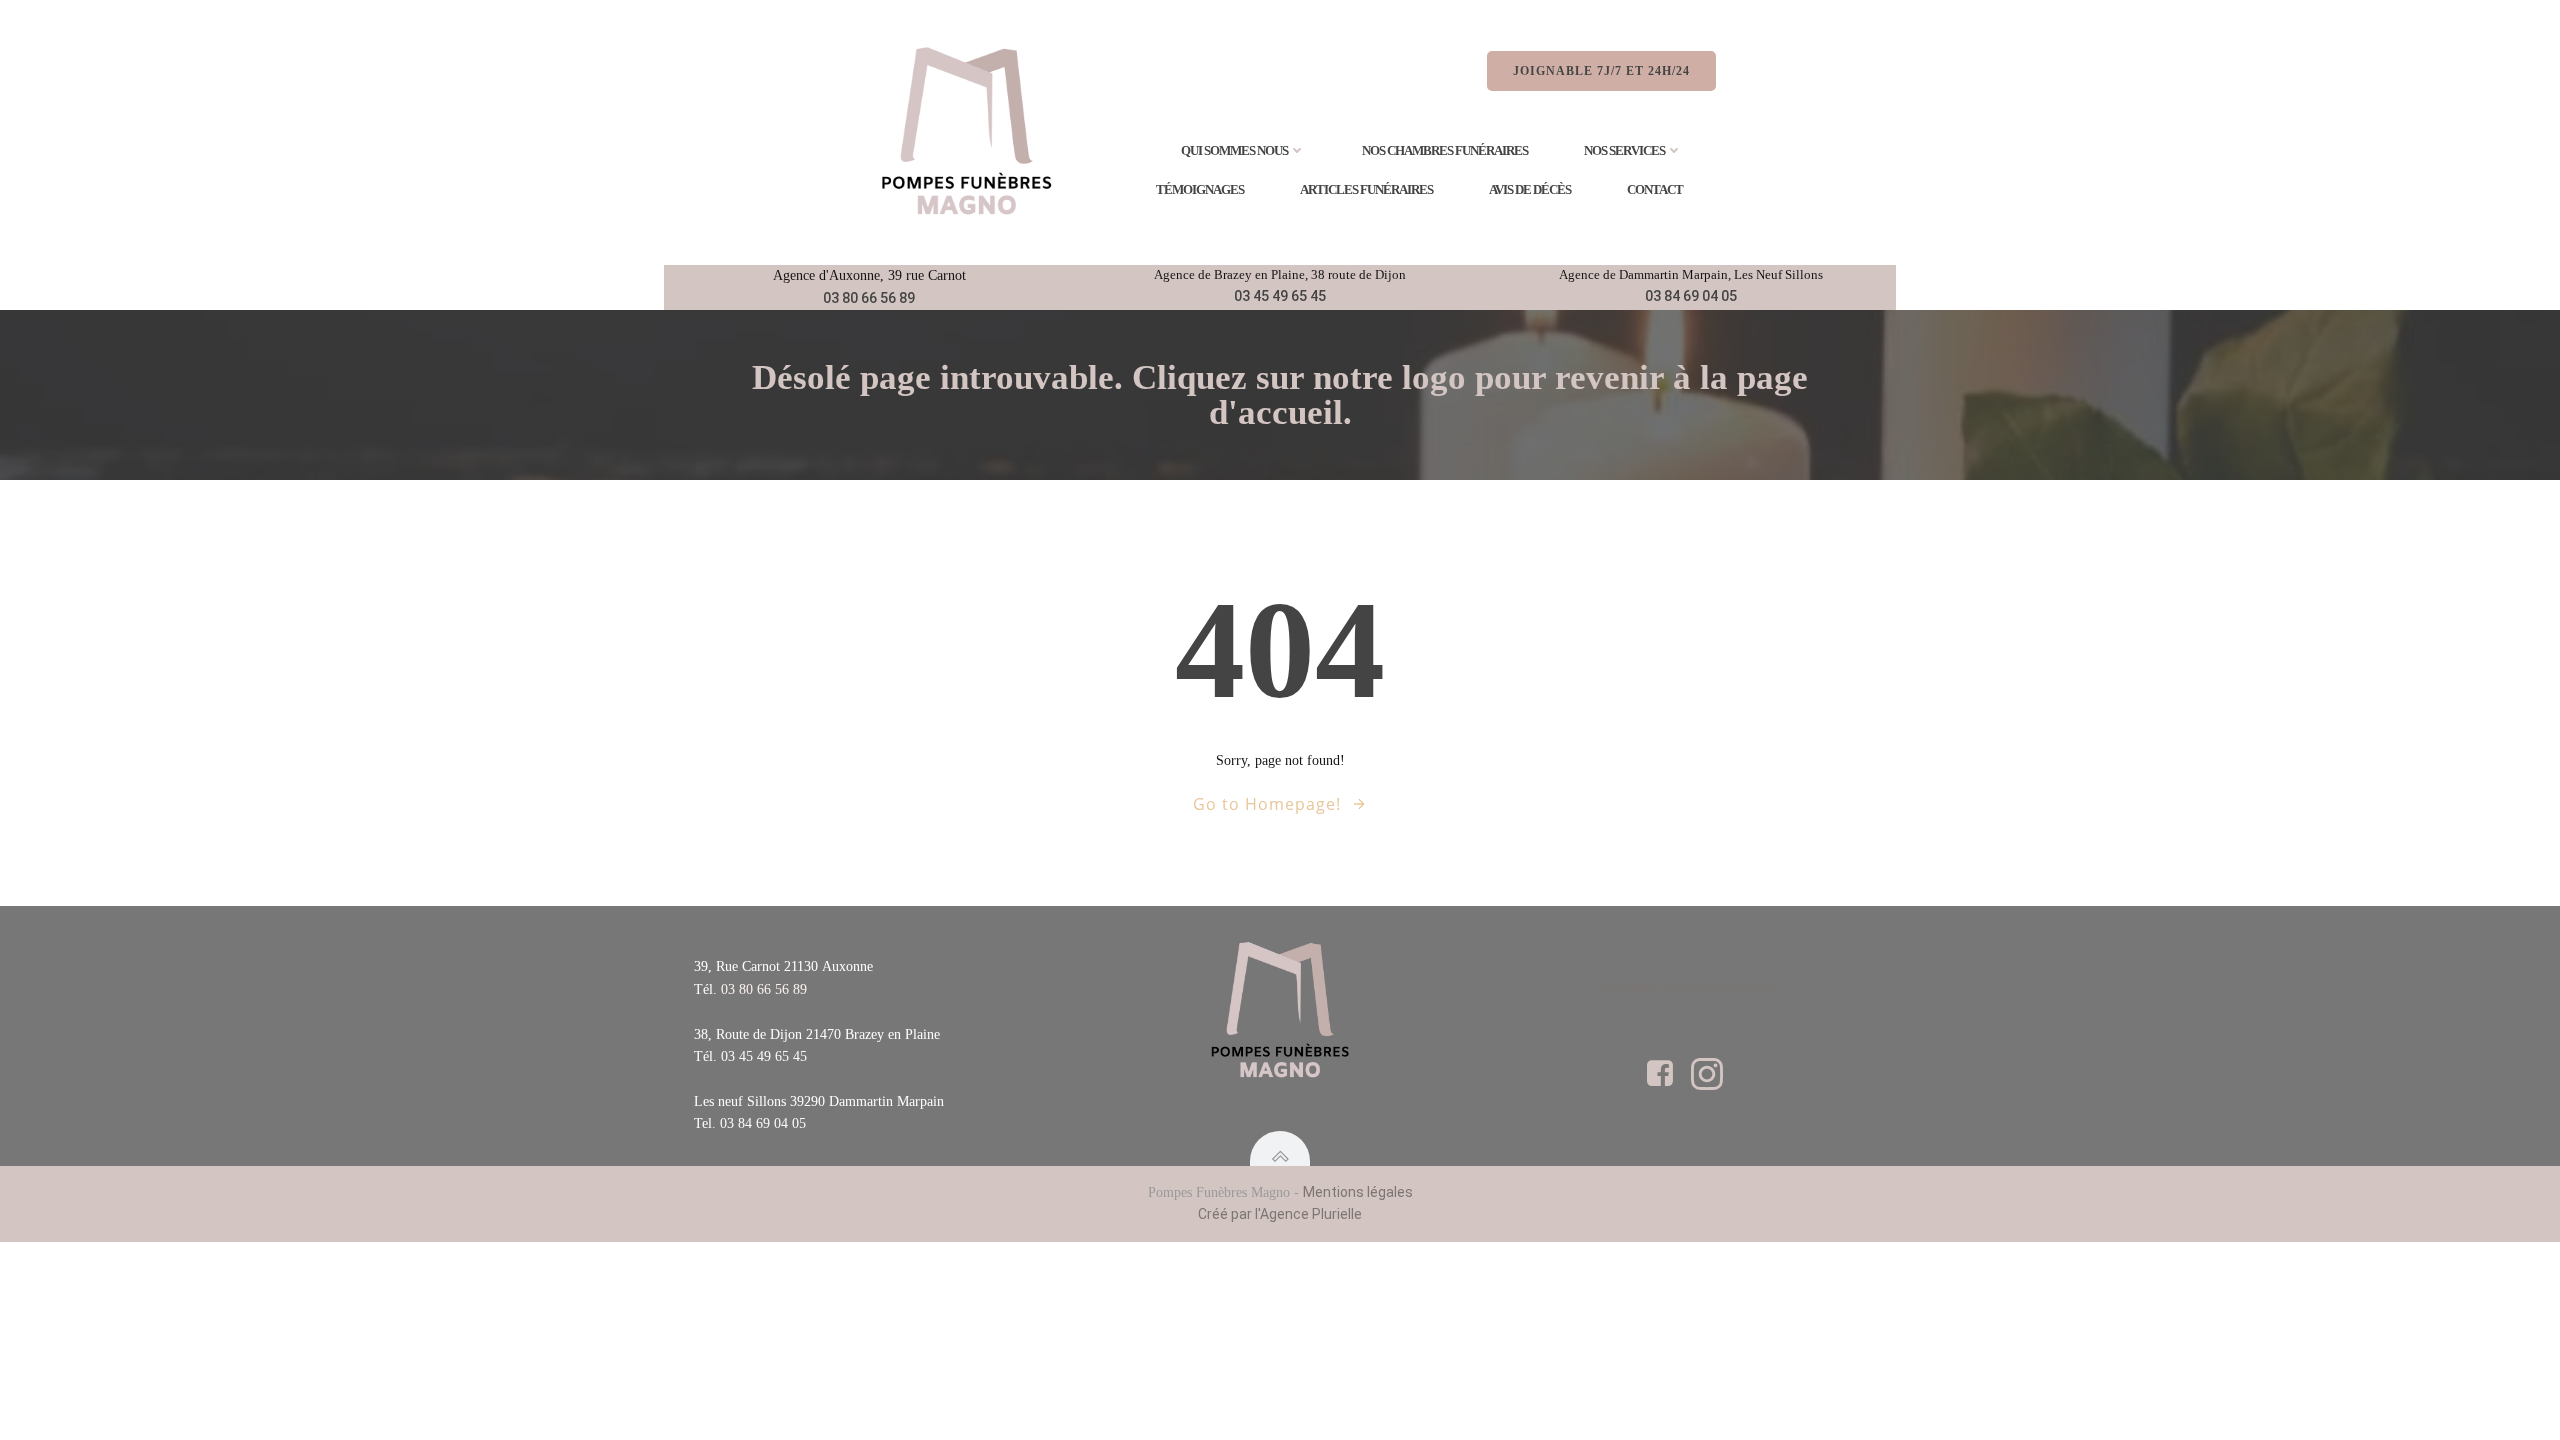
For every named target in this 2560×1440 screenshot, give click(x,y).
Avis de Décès (1530, 189)
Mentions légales (1358, 1192)
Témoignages (1200, 189)
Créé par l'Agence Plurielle (1280, 1214)
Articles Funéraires (1366, 189)
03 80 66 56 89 (869, 298)
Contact (1655, 189)
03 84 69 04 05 (1691, 296)
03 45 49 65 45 (1280, 296)
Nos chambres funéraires (1445, 150)
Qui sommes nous (1234, 150)
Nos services (1624, 150)
